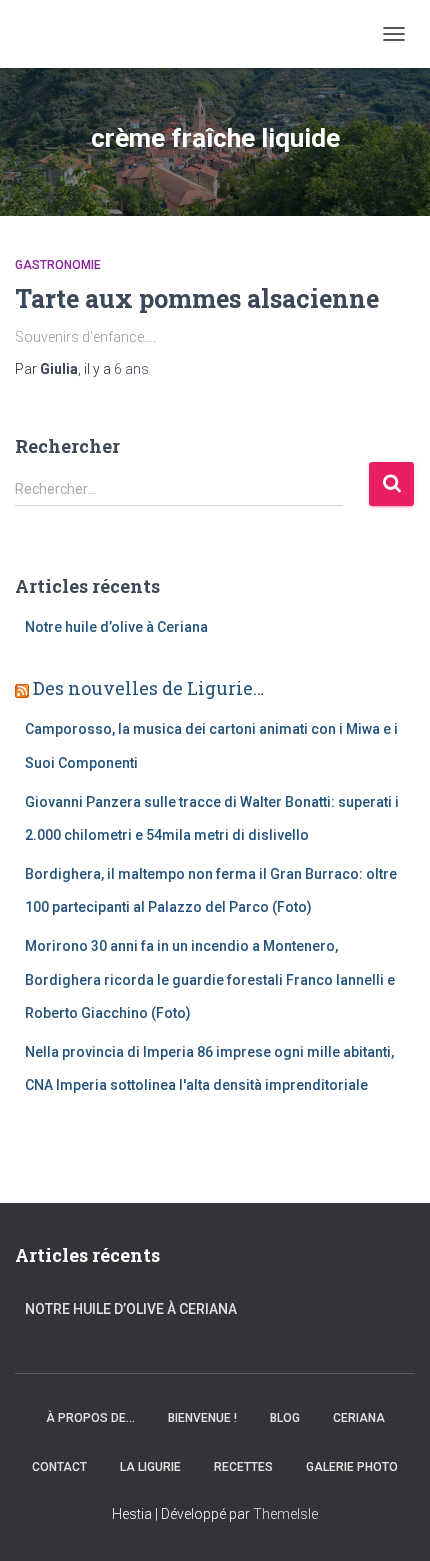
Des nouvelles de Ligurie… (148, 688)
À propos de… (90, 1418)
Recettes (243, 1467)
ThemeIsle (285, 1514)
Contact (59, 1467)
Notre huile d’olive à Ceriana (116, 627)
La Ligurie (150, 1467)
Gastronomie (58, 265)
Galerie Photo (352, 1467)
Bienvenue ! (202, 1418)
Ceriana (359, 1418)
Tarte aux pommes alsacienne (197, 298)
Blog (285, 1418)
